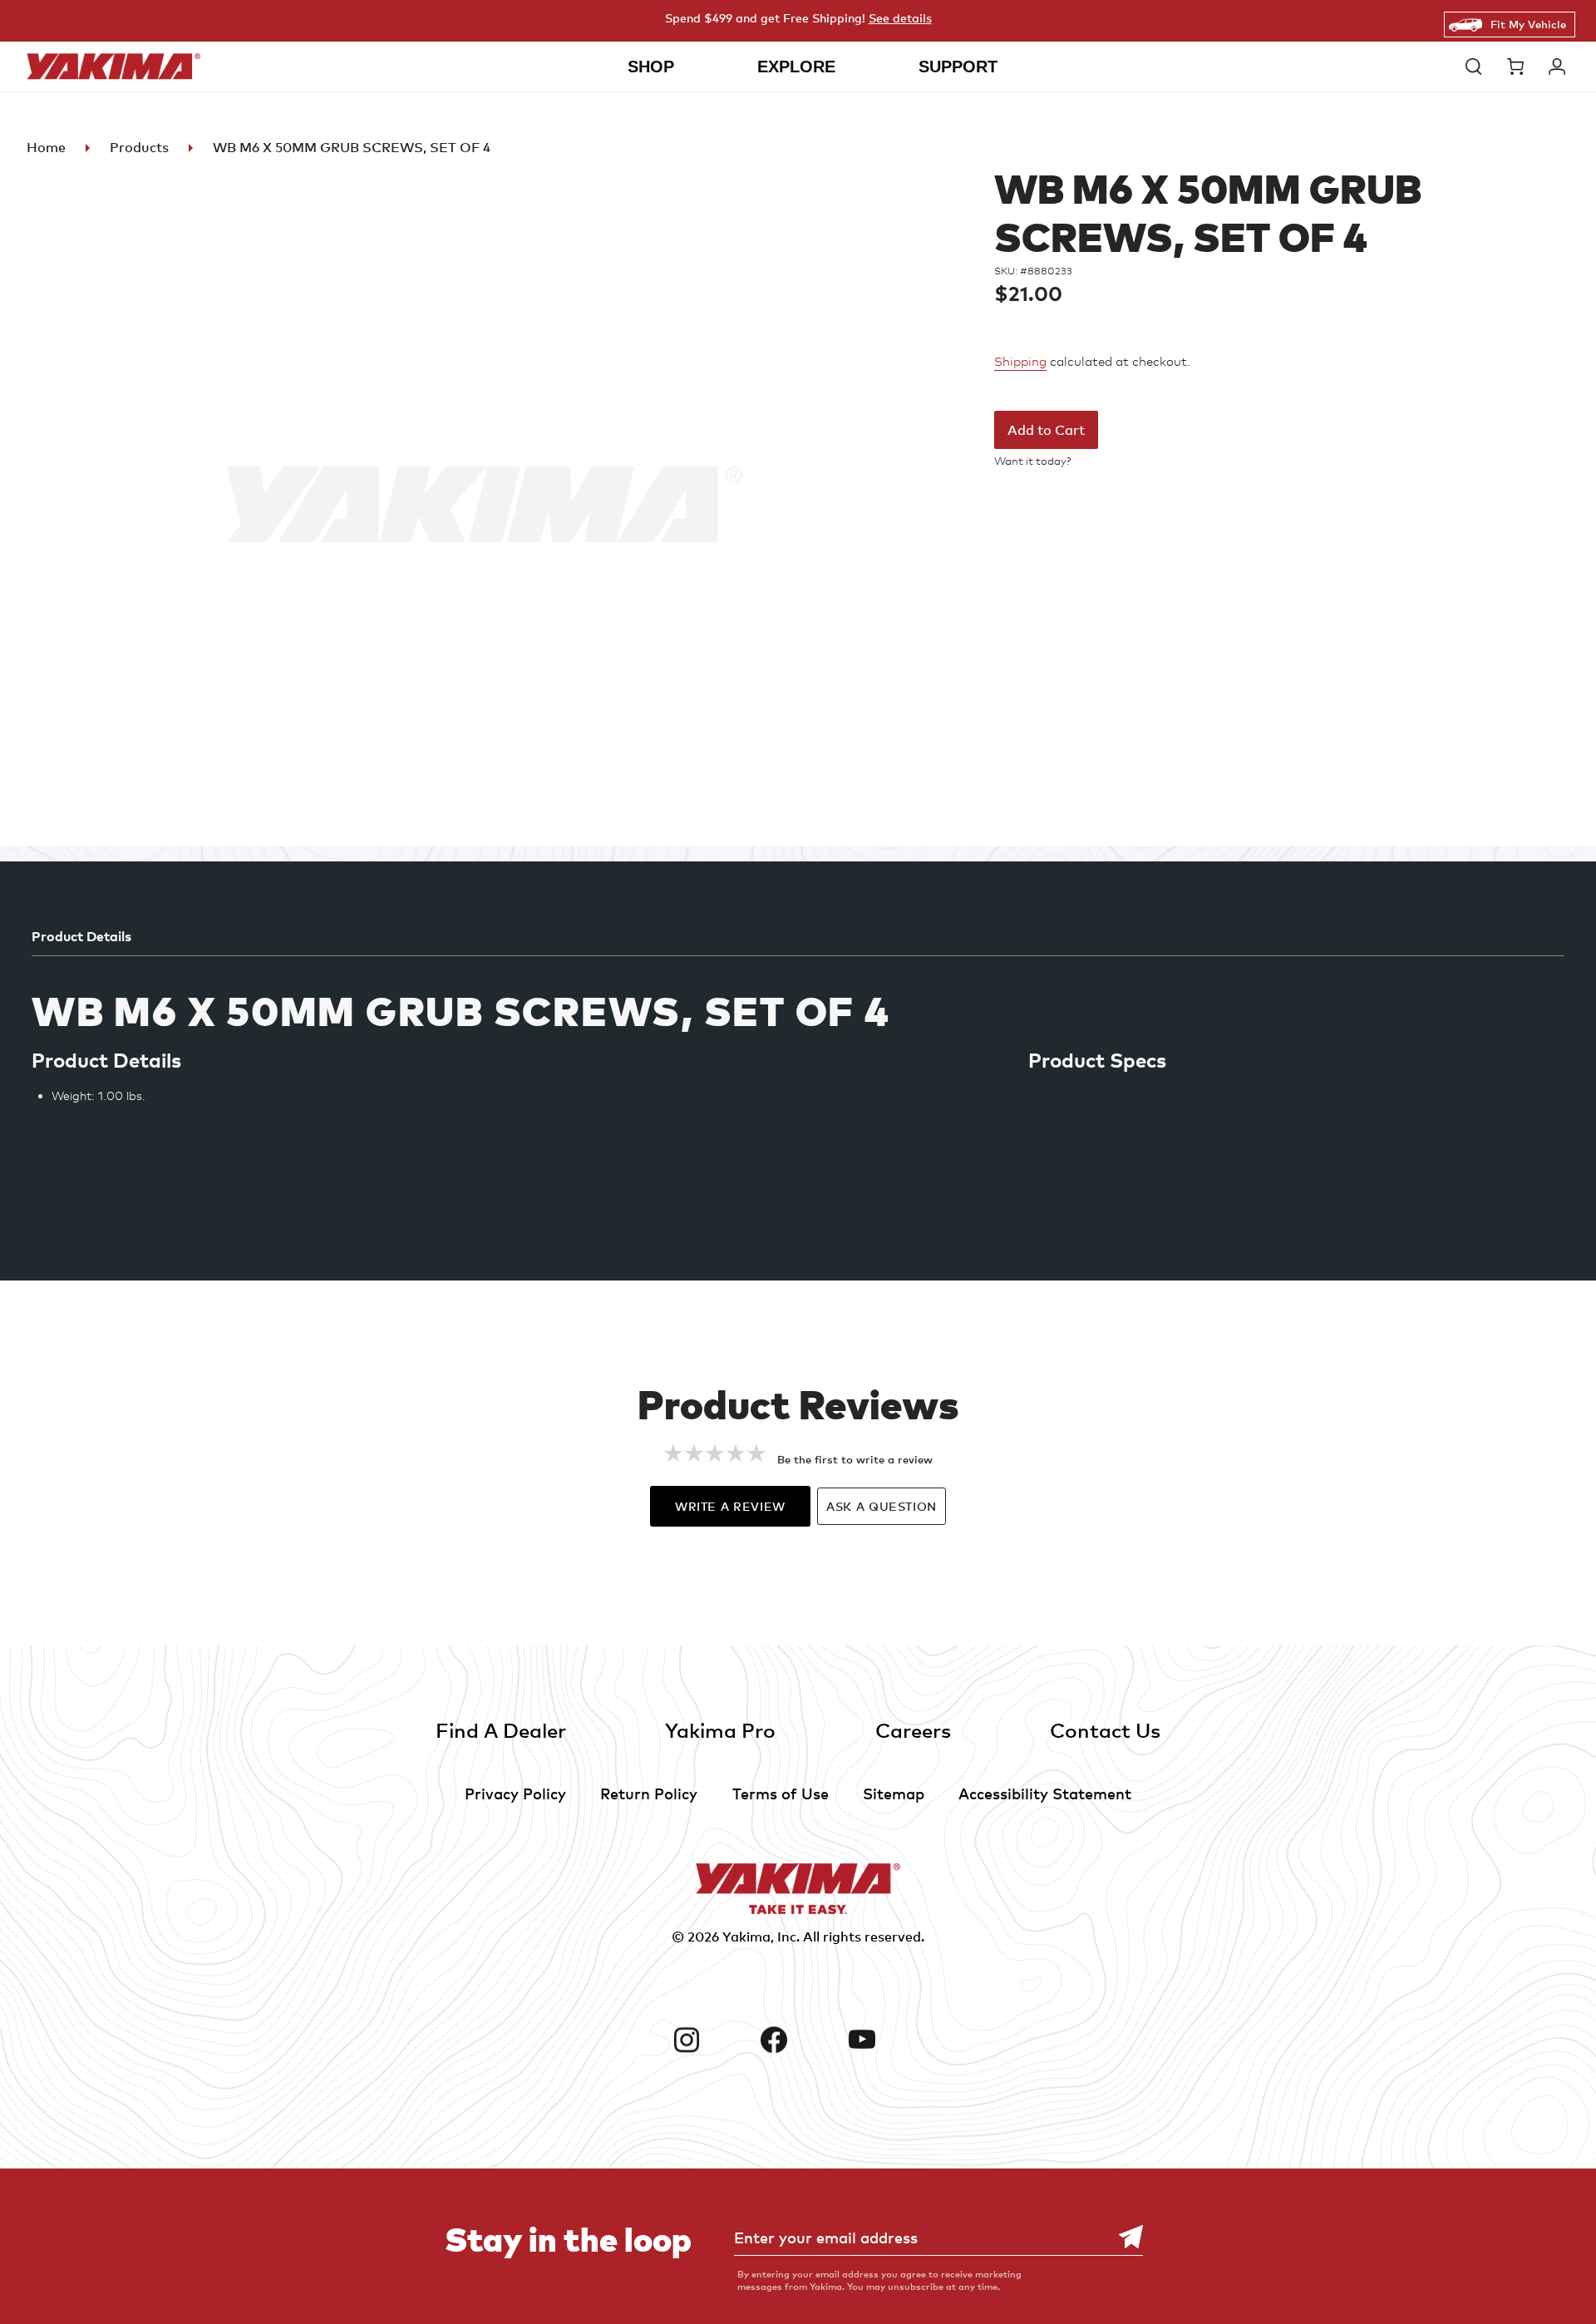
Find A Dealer (501, 1730)
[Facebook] (798, 2040)
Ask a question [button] (882, 1506)
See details (900, 18)
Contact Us (1105, 1730)
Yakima (746, 1937)
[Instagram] (711, 2040)
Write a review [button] (730, 1506)
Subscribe (1122, 2237)
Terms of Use (781, 1793)
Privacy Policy (515, 1793)
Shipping (1020, 362)
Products (139, 147)
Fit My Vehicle (1528, 24)
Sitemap (894, 1793)
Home (46, 147)
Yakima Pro (720, 1730)
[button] (1478, 67)
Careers (913, 1730)
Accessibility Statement (1045, 1793)
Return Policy (649, 1793)
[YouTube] (886, 2040)
